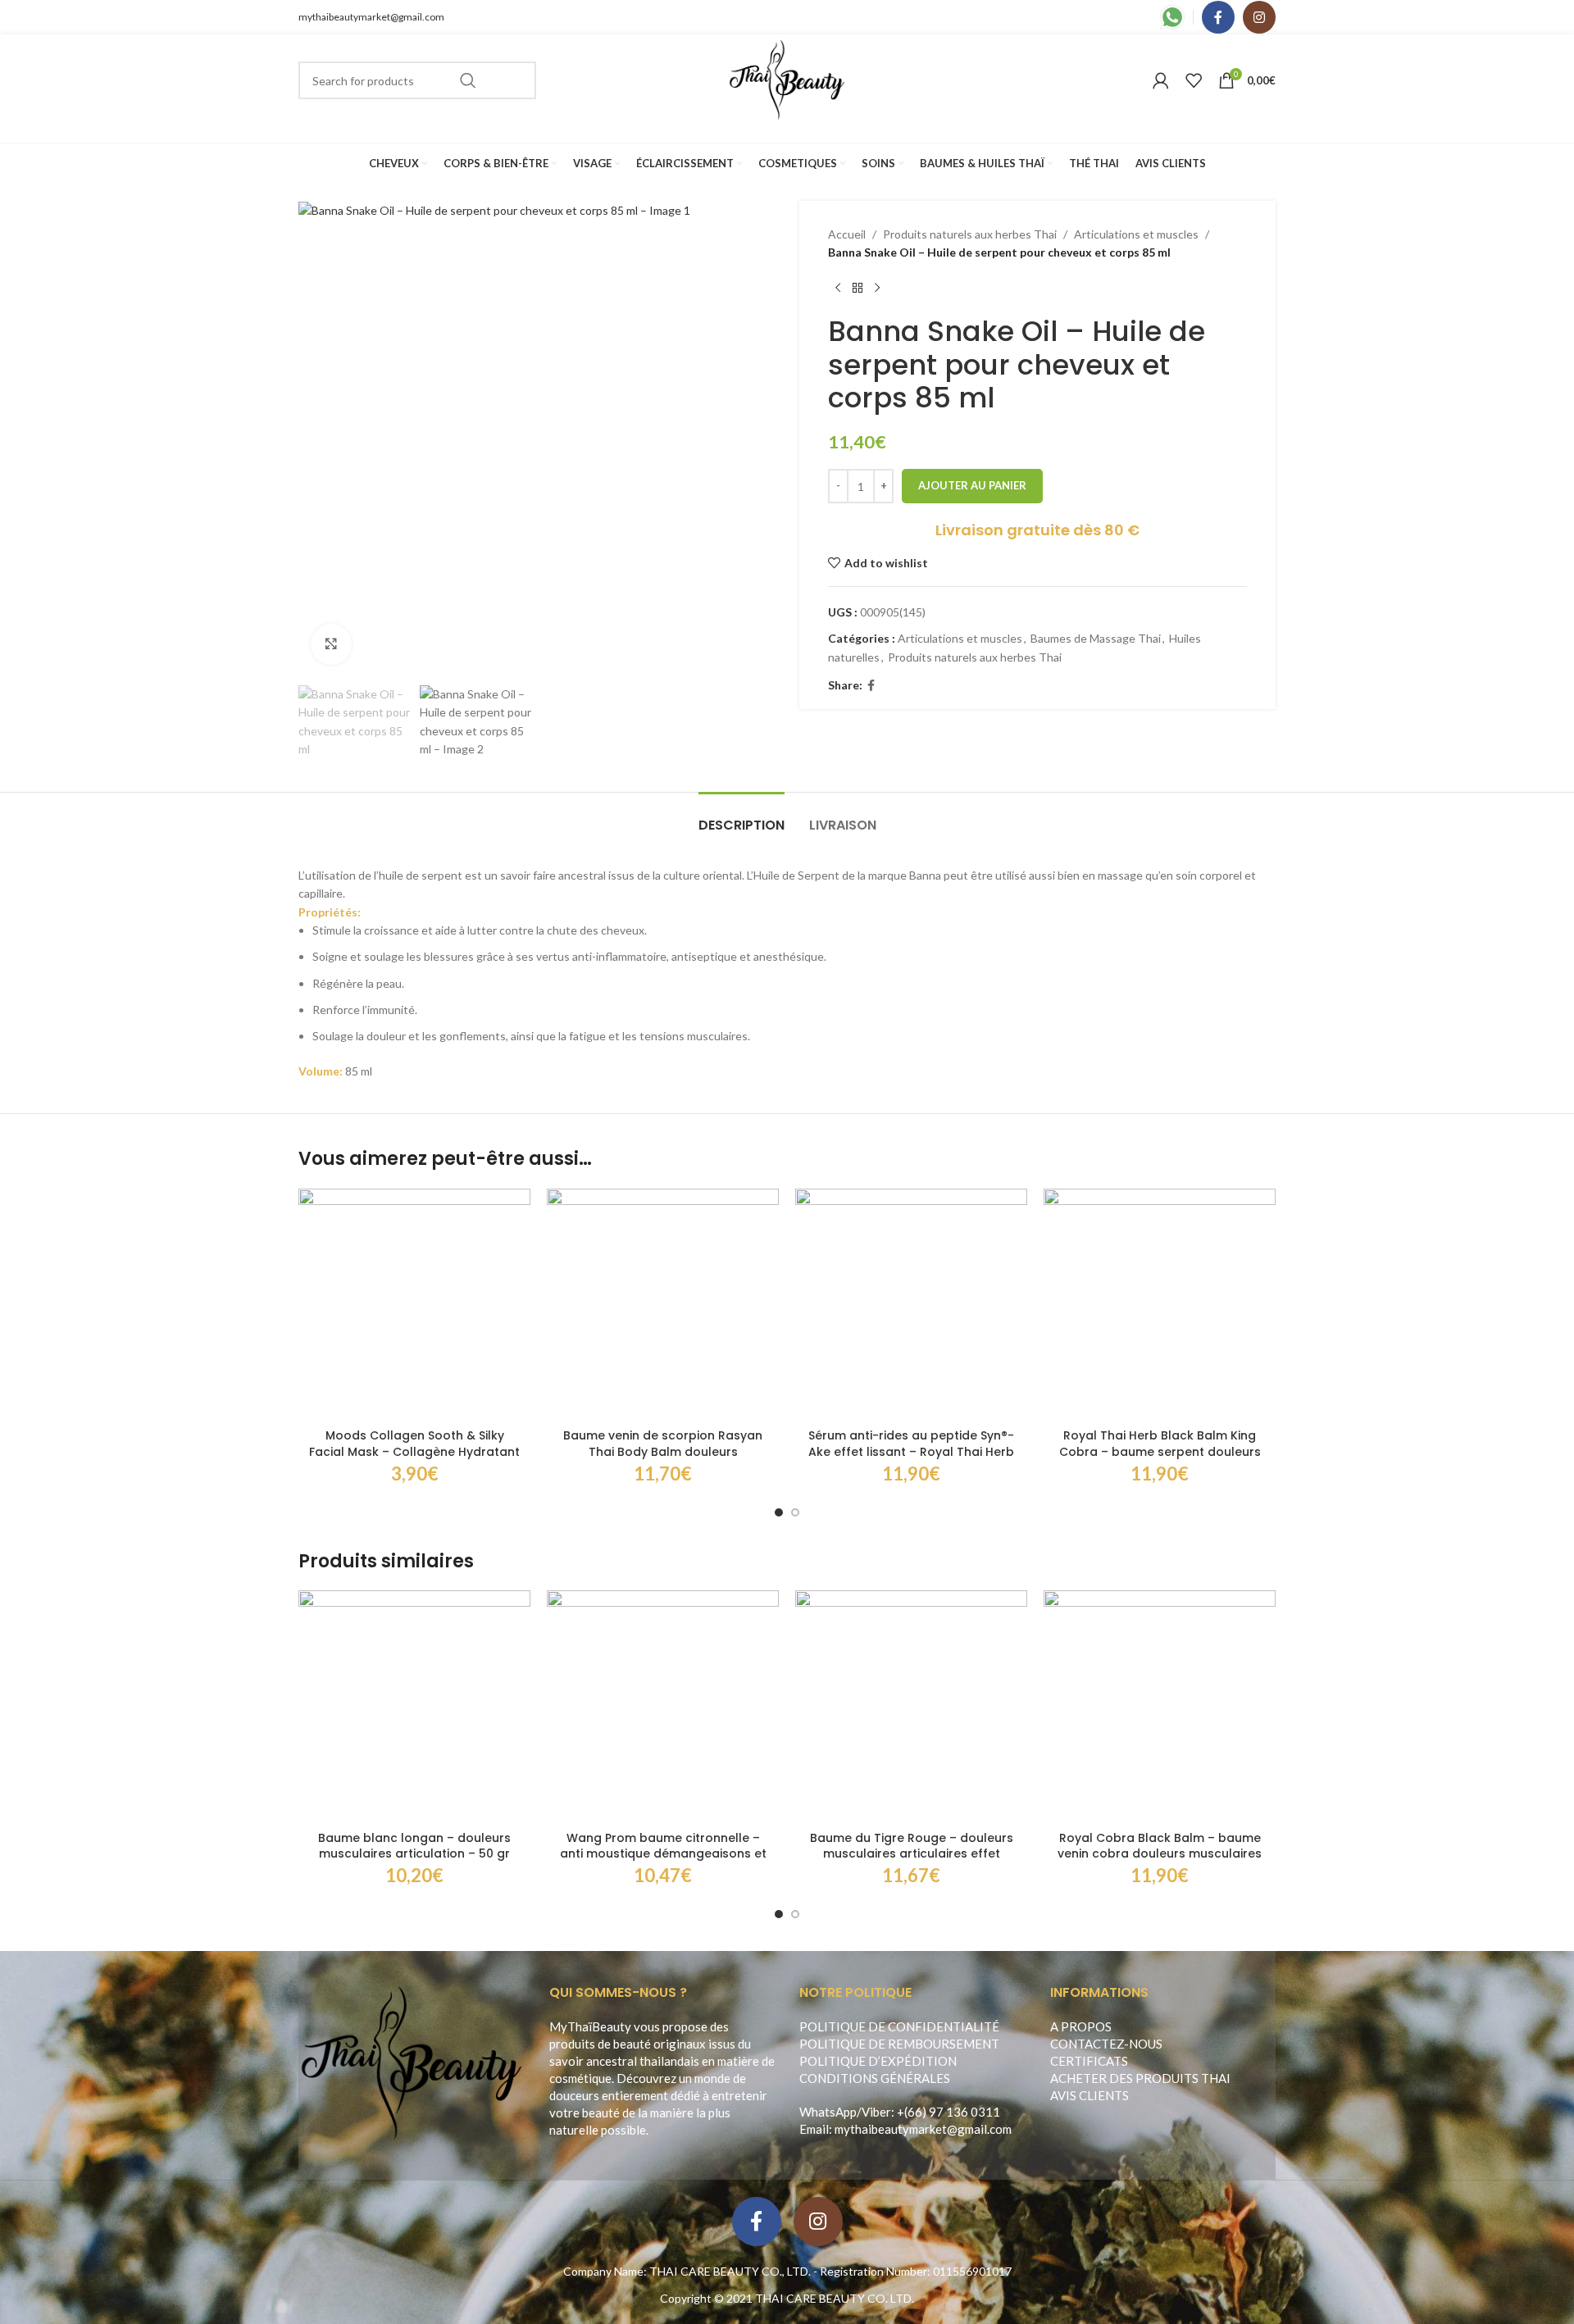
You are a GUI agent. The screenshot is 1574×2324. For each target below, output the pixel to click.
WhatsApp (828, 2112)
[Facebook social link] (1218, 17)
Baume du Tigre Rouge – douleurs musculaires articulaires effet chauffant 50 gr (912, 1854)
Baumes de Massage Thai (1096, 638)
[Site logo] (787, 79)
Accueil (847, 234)
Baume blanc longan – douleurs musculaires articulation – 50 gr (414, 1846)
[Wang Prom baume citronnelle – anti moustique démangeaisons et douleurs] (663, 1706)
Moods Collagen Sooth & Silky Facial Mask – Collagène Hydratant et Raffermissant (414, 1451)
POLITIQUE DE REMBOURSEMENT (899, 2044)
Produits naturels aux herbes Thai (970, 234)
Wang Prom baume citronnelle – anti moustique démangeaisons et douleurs (663, 1854)
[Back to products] (858, 289)
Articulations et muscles (1136, 234)
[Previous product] (838, 289)
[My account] (1161, 80)
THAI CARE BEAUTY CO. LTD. (835, 2298)
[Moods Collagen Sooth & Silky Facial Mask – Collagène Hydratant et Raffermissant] (414, 1305)
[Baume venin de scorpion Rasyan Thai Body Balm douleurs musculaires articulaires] (663, 1305)
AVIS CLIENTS (1090, 2095)
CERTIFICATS (1089, 2061)
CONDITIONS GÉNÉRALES (875, 2078)
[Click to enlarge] (331, 644)
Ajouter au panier (972, 485)
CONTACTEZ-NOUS (1106, 2044)
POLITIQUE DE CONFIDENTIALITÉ (899, 2026)
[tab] (742, 817)
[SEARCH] (468, 80)
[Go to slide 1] (779, 1512)
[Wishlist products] (1194, 80)
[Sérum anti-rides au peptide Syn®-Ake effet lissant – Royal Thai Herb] (911, 1305)
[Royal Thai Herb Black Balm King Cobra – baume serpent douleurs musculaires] (1160, 1305)
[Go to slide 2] (795, 1512)
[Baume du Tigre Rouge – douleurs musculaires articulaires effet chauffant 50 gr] (911, 1706)
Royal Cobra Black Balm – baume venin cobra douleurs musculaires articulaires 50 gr (1160, 1854)
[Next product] (877, 289)
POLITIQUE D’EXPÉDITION (878, 2061)
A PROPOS (1081, 2026)
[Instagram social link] (1259, 17)
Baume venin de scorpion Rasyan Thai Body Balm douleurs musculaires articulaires (663, 1451)
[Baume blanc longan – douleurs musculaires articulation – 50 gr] (414, 1706)
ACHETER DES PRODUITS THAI (1140, 2078)
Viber (876, 2112)
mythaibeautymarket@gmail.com (371, 17)
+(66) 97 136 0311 (948, 2112)
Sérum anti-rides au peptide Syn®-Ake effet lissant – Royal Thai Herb (911, 1444)
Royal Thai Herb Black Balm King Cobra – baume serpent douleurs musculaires (1160, 1451)
